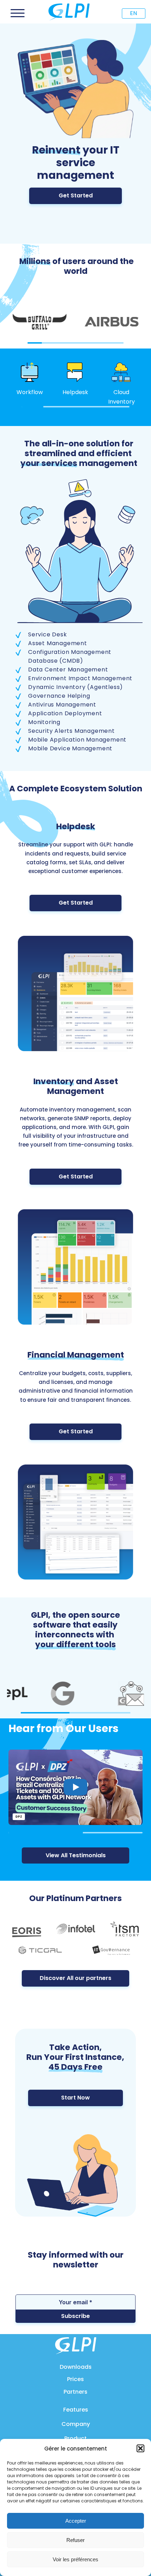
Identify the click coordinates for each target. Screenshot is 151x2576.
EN (133, 13)
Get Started (76, 195)
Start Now (75, 2098)
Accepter (76, 2521)
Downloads (76, 2367)
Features (76, 2410)
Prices (75, 2379)
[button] (140, 2448)
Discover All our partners (75, 1978)
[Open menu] (18, 13)
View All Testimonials (76, 1855)
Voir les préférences (75, 2559)
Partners (75, 2392)
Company (76, 2424)
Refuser (75, 2540)
